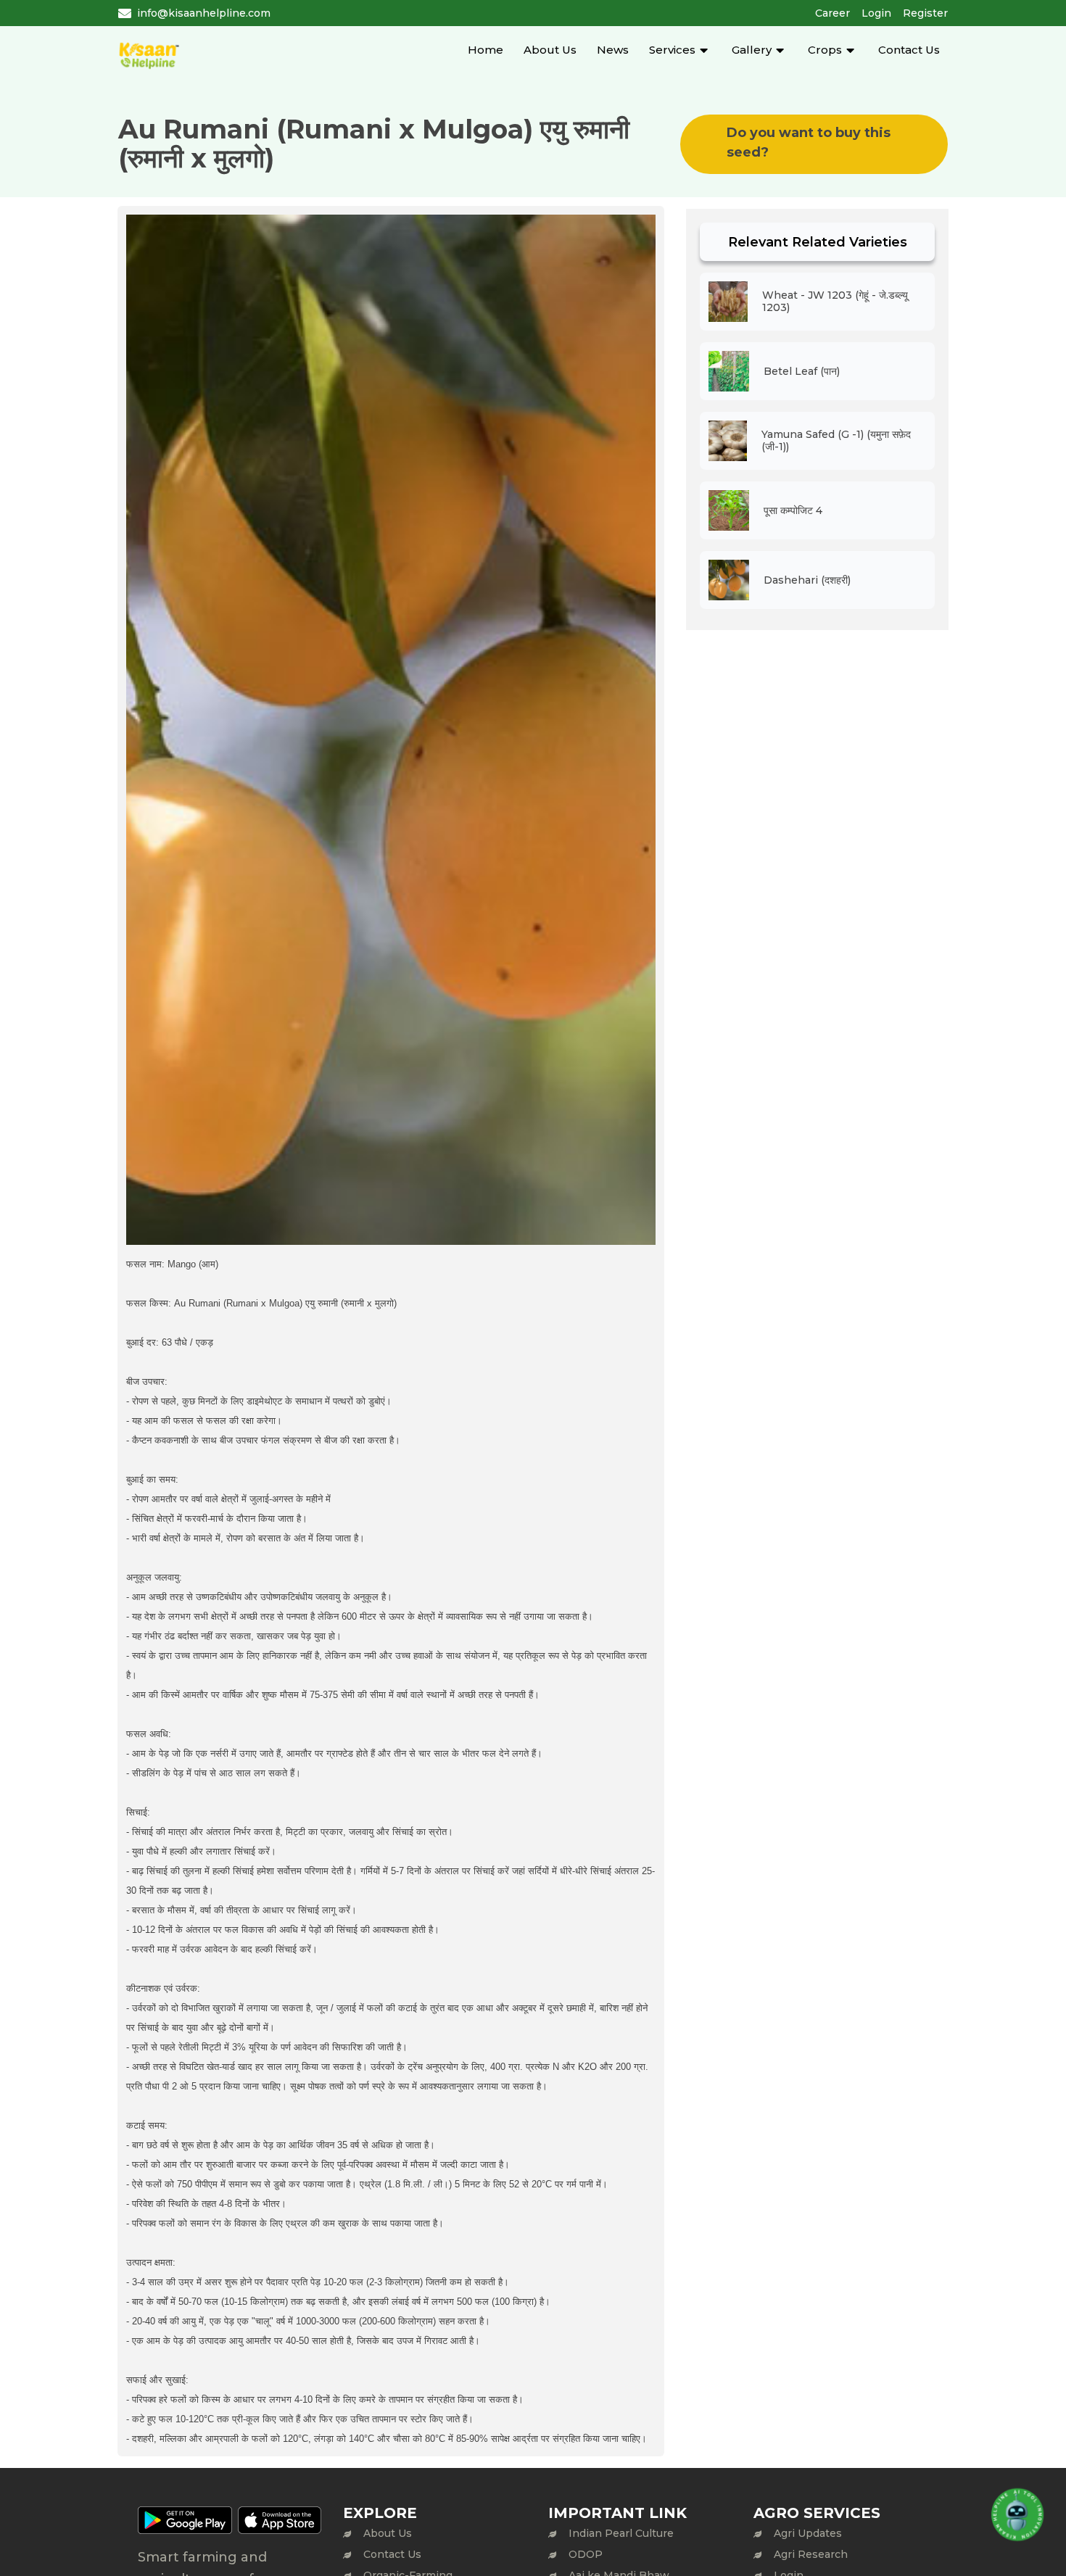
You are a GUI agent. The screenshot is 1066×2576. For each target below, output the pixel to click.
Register (925, 13)
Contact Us (909, 50)
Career (832, 13)
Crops (825, 50)
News (613, 50)
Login (876, 13)
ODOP (586, 2554)
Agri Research (811, 2554)
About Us (550, 50)
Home (486, 50)
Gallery (752, 50)
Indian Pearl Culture (621, 2533)
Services (672, 50)
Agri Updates (808, 2533)
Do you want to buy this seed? (809, 142)
